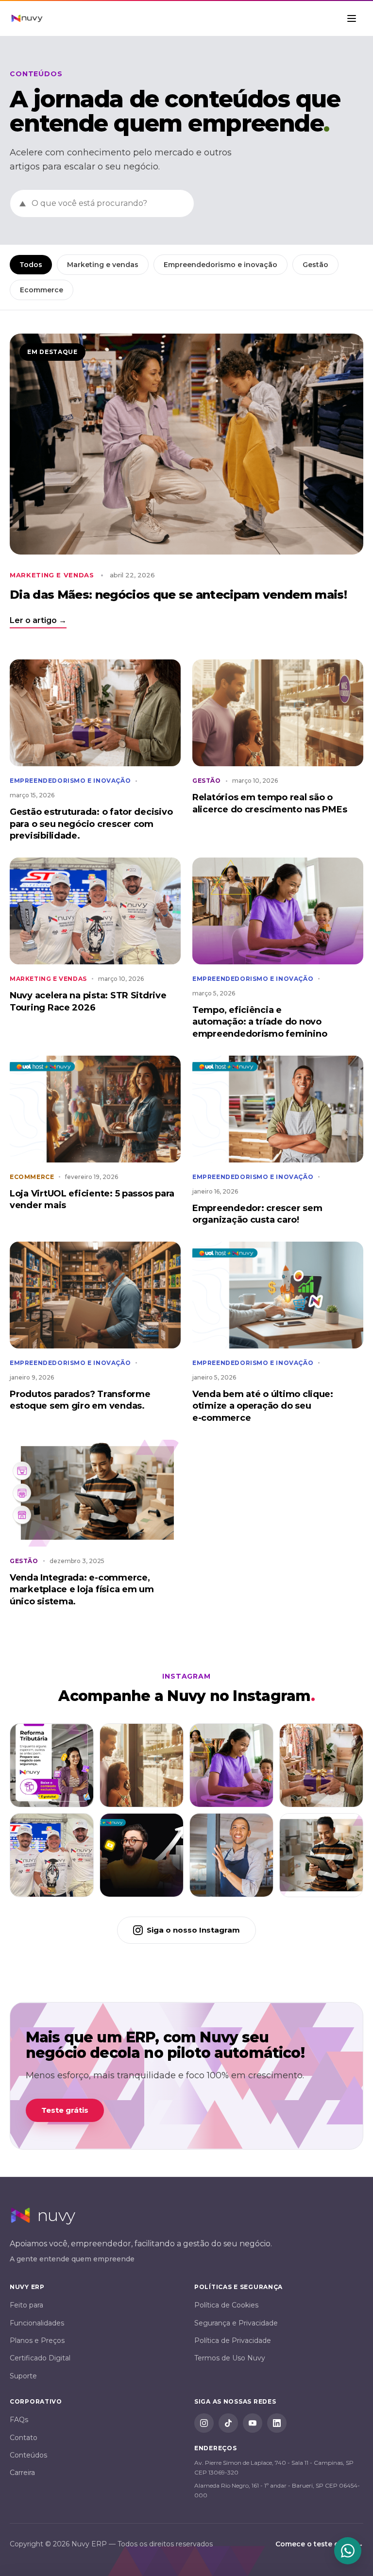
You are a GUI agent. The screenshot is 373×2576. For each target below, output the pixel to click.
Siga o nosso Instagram (193, 1930)
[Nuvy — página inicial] (27, 18)
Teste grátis (65, 2110)
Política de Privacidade (233, 2340)
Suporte (23, 2376)
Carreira (22, 2473)
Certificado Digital (40, 2358)
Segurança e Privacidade (236, 2323)
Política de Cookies (226, 2305)
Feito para (26, 2305)
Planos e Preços (37, 2340)
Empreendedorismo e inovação (220, 265)
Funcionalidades (37, 2323)
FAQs (19, 2420)
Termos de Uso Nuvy (230, 2358)
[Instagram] (204, 2423)
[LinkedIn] (277, 2423)
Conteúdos (28, 2455)
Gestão (315, 265)
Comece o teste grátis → (319, 2544)
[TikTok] (228, 2423)
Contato (24, 2438)
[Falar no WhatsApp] (348, 2551)
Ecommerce (42, 290)
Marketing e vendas (103, 265)
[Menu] (353, 18)
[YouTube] (253, 2423)
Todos (31, 265)
